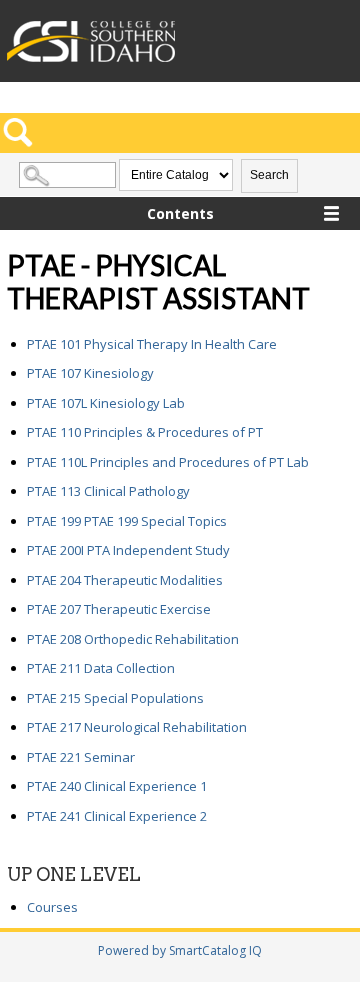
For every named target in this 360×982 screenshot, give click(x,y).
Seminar (81, 757)
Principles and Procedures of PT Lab (168, 462)
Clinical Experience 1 (117, 786)
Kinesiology (90, 373)
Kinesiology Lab (106, 403)
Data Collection (101, 668)
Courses (52, 907)
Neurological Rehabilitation (137, 727)
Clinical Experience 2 (117, 816)
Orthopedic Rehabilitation (133, 639)
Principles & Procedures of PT (145, 432)
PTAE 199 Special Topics (127, 521)
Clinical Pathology (108, 491)
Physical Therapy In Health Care (152, 344)
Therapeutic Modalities (125, 580)
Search (269, 175)
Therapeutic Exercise (119, 609)
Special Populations (115, 698)
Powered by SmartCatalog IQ (180, 950)
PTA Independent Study (128, 550)
